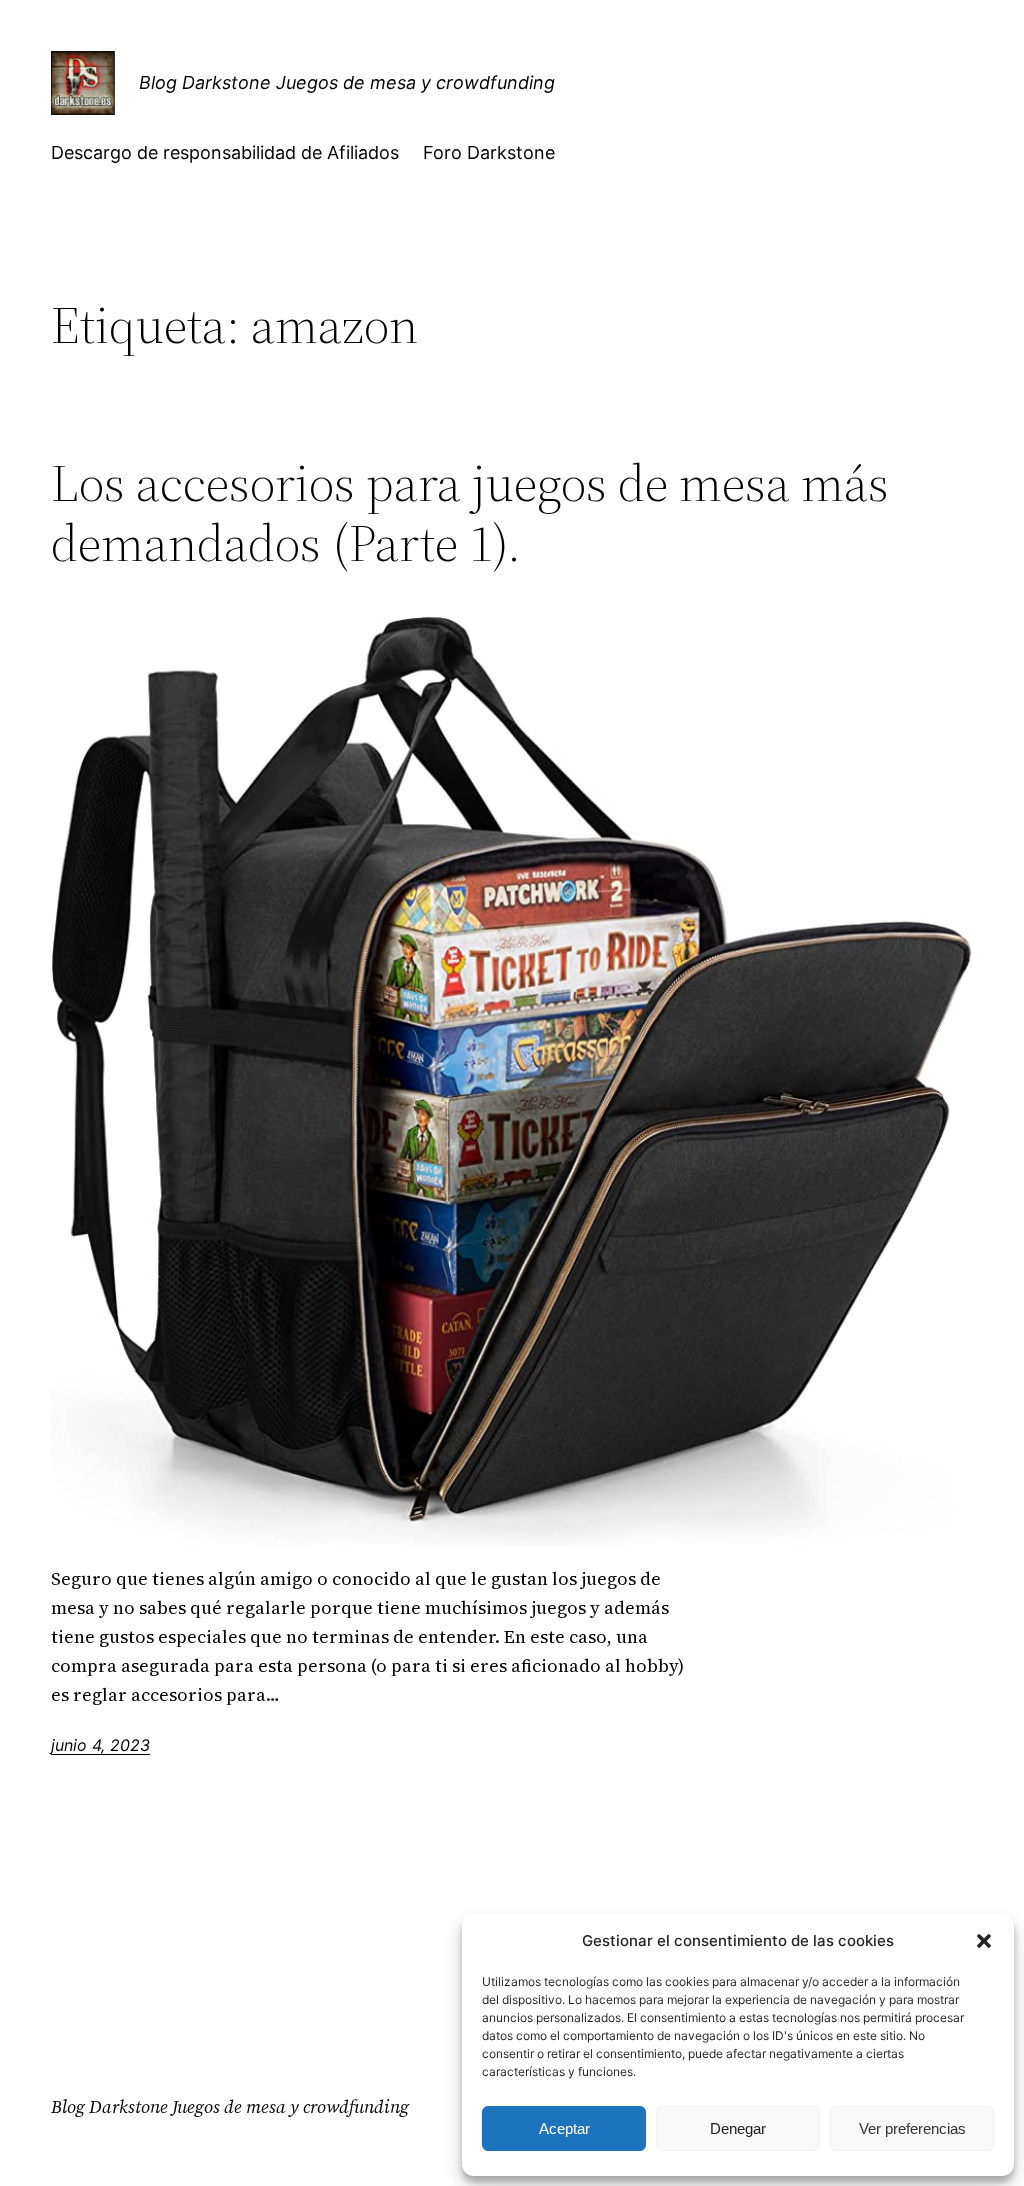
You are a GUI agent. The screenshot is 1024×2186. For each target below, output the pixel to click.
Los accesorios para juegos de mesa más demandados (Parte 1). (470, 513)
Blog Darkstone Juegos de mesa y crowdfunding (347, 82)
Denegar (738, 2128)
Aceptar (564, 2128)
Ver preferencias (912, 2128)
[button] (984, 1941)
